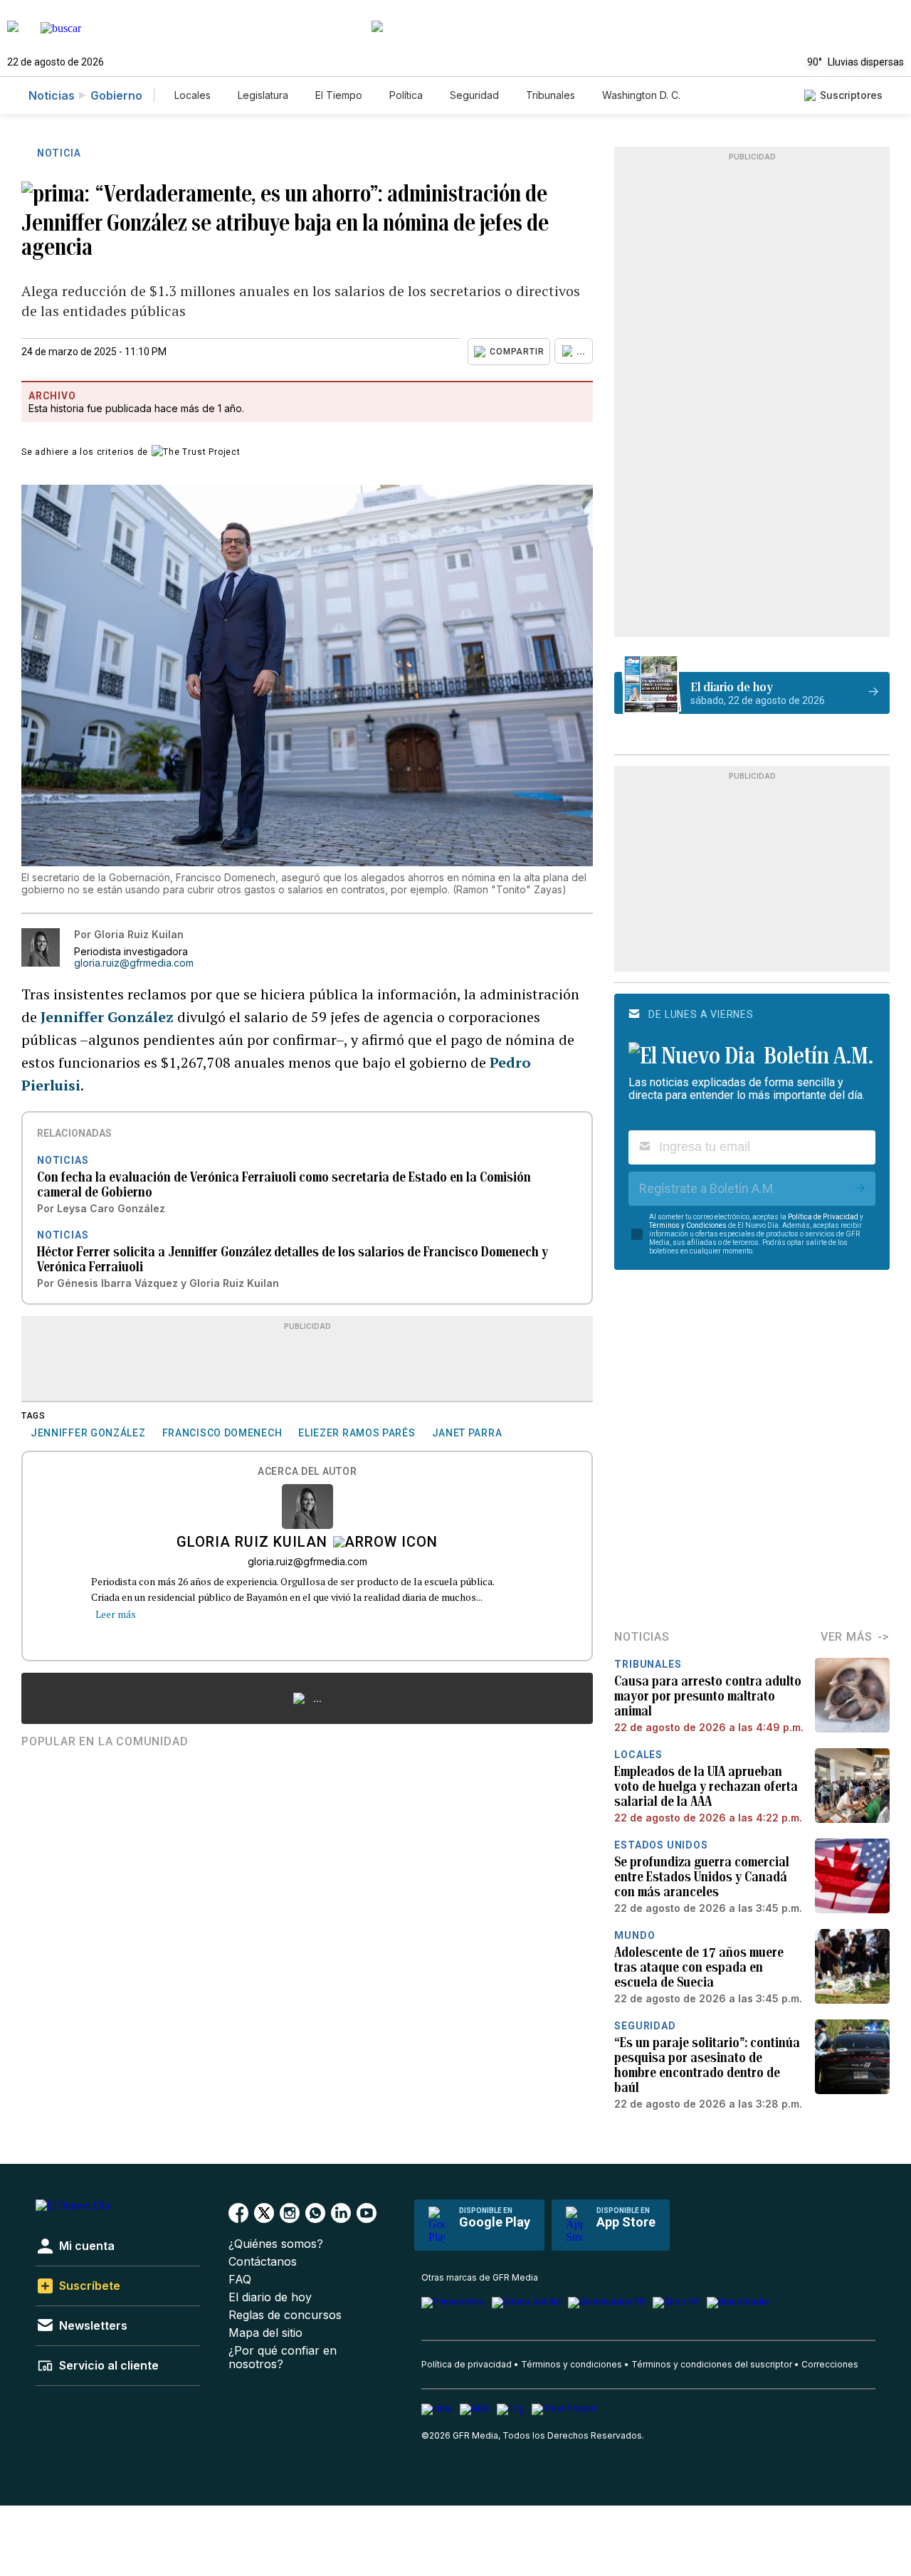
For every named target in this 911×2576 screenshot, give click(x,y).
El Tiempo (339, 95)
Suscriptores (851, 95)
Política (406, 95)
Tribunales (551, 95)
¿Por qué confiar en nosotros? (283, 2357)
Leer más (116, 1614)
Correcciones (830, 2364)
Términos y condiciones (572, 2364)
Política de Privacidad (823, 1217)
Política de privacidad (467, 2364)
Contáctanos (263, 2262)
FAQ (240, 2280)
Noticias (52, 95)
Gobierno (116, 95)
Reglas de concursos (285, 2315)
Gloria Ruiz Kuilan (252, 1543)
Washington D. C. (641, 95)
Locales (193, 95)
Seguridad (474, 95)
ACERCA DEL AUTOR (307, 1472)
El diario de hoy (270, 2297)
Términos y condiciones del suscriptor (712, 2364)
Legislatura (263, 95)
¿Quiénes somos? (276, 2244)
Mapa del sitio (265, 2333)
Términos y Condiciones (688, 1225)
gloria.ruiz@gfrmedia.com (134, 963)
